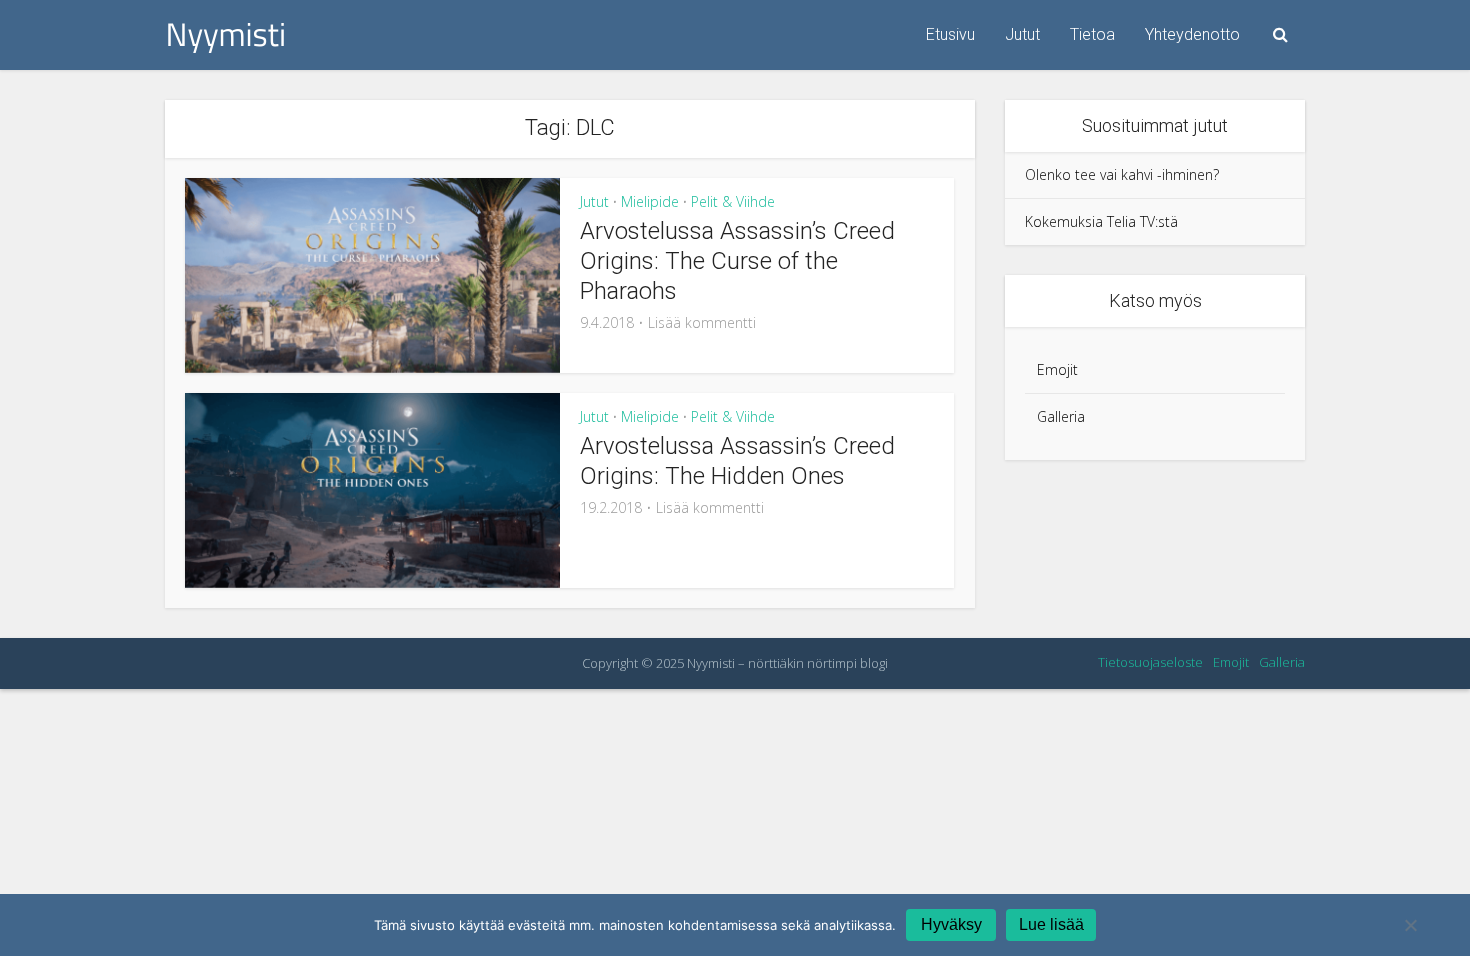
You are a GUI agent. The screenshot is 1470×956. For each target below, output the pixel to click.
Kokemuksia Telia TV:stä (1101, 221)
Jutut (1022, 34)
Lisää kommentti (702, 323)
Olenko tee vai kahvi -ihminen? (1122, 174)
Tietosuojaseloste (1150, 662)
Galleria (1061, 416)
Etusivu (950, 34)
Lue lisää (1051, 924)
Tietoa (1092, 34)
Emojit (1057, 369)
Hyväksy (951, 924)
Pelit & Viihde (733, 201)
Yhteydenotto (1192, 34)
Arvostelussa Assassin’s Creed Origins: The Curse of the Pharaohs (737, 261)
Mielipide (650, 201)
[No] (1410, 925)
